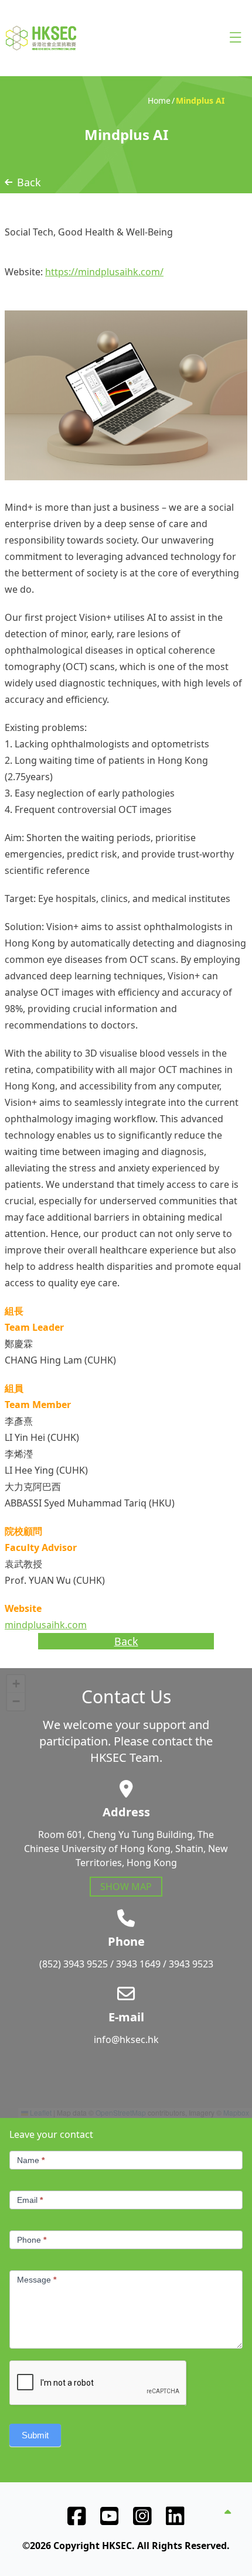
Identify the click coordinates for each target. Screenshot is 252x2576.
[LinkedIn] (175, 2516)
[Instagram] (142, 2516)
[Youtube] (110, 2516)
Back (29, 182)
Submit (35, 2435)
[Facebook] (77, 2516)
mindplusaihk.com (46, 1625)
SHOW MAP (126, 1887)
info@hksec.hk (126, 2039)
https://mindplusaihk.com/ (104, 272)
